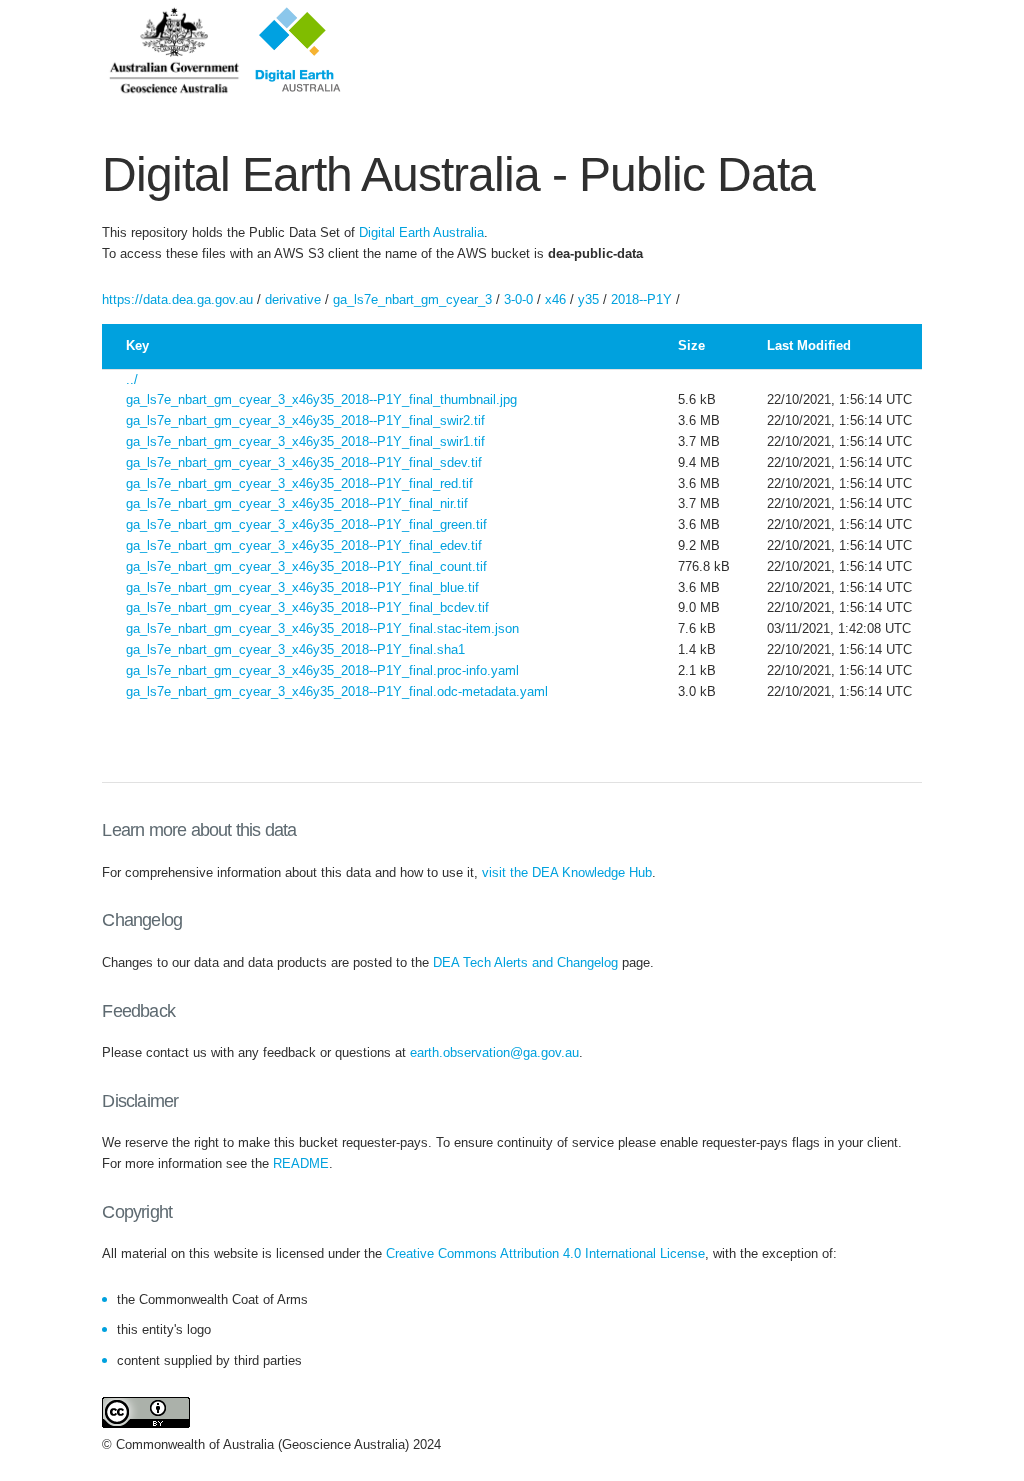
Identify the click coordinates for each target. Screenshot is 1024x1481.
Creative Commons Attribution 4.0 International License (545, 1253)
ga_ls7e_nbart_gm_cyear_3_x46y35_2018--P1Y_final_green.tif (306, 524)
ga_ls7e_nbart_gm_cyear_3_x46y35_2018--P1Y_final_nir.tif (297, 503)
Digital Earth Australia (421, 232)
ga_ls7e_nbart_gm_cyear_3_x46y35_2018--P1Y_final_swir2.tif (305, 420)
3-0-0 (518, 299)
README (301, 1163)
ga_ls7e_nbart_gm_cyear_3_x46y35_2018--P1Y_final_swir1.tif (305, 441)
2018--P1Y (641, 299)
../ (132, 379)
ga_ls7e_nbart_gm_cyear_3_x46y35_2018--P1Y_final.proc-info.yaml (322, 670)
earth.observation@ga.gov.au (494, 1052)
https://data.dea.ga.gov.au (177, 299)
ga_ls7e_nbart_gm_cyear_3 (412, 299)
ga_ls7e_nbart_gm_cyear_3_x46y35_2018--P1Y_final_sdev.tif (304, 462)
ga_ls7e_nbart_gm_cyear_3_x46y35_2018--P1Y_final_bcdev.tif (307, 607)
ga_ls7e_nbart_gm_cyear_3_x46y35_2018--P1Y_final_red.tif (299, 483)
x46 (555, 299)
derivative (293, 299)
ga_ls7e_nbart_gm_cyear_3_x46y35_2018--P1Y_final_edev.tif (304, 545)
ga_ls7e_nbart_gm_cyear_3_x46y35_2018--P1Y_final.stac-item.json (322, 628)
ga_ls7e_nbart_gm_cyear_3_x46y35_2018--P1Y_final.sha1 (295, 649)
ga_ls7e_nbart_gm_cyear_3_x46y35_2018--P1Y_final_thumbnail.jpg (321, 399)
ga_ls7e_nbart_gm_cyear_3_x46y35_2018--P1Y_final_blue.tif (302, 587)
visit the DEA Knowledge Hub (567, 872)
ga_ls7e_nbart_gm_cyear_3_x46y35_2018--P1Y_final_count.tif (306, 566)
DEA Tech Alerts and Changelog (525, 962)
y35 (588, 299)
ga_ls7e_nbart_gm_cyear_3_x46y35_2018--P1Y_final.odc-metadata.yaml (337, 691)
